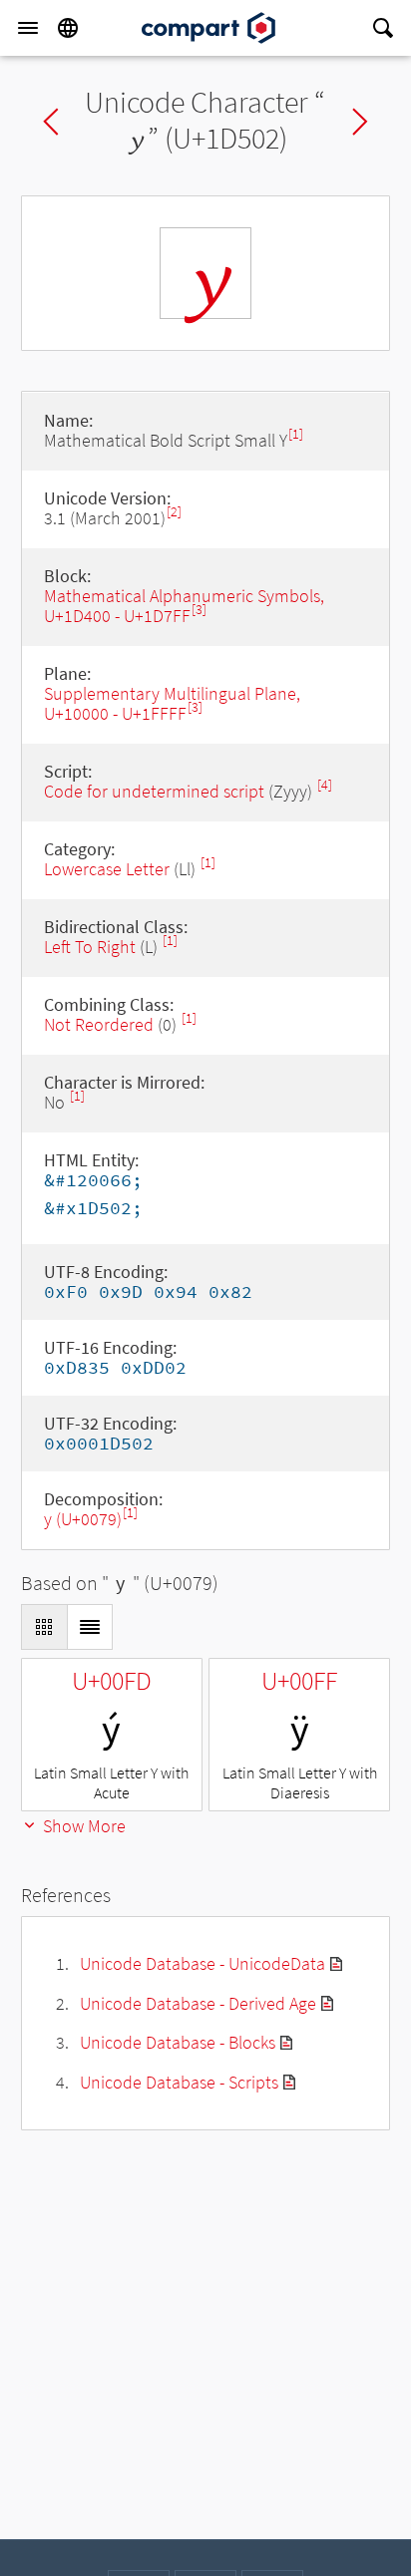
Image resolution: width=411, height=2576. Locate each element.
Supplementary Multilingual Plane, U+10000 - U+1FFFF (172, 703)
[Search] (383, 28)
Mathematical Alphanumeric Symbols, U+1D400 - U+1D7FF (184, 606)
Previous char (51, 122)
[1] (296, 434)
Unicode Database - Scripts (179, 2082)
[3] (199, 610)
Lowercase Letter (107, 869)
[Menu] (28, 28)
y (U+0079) (83, 1519)
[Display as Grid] (44, 1627)
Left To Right (90, 947)
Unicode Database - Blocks (178, 2042)
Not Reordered (99, 1024)
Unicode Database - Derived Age (198, 2003)
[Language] (68, 28)
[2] (174, 512)
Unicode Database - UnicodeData (203, 1963)
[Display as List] (90, 1627)
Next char (360, 122)
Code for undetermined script (154, 791)
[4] (325, 785)
